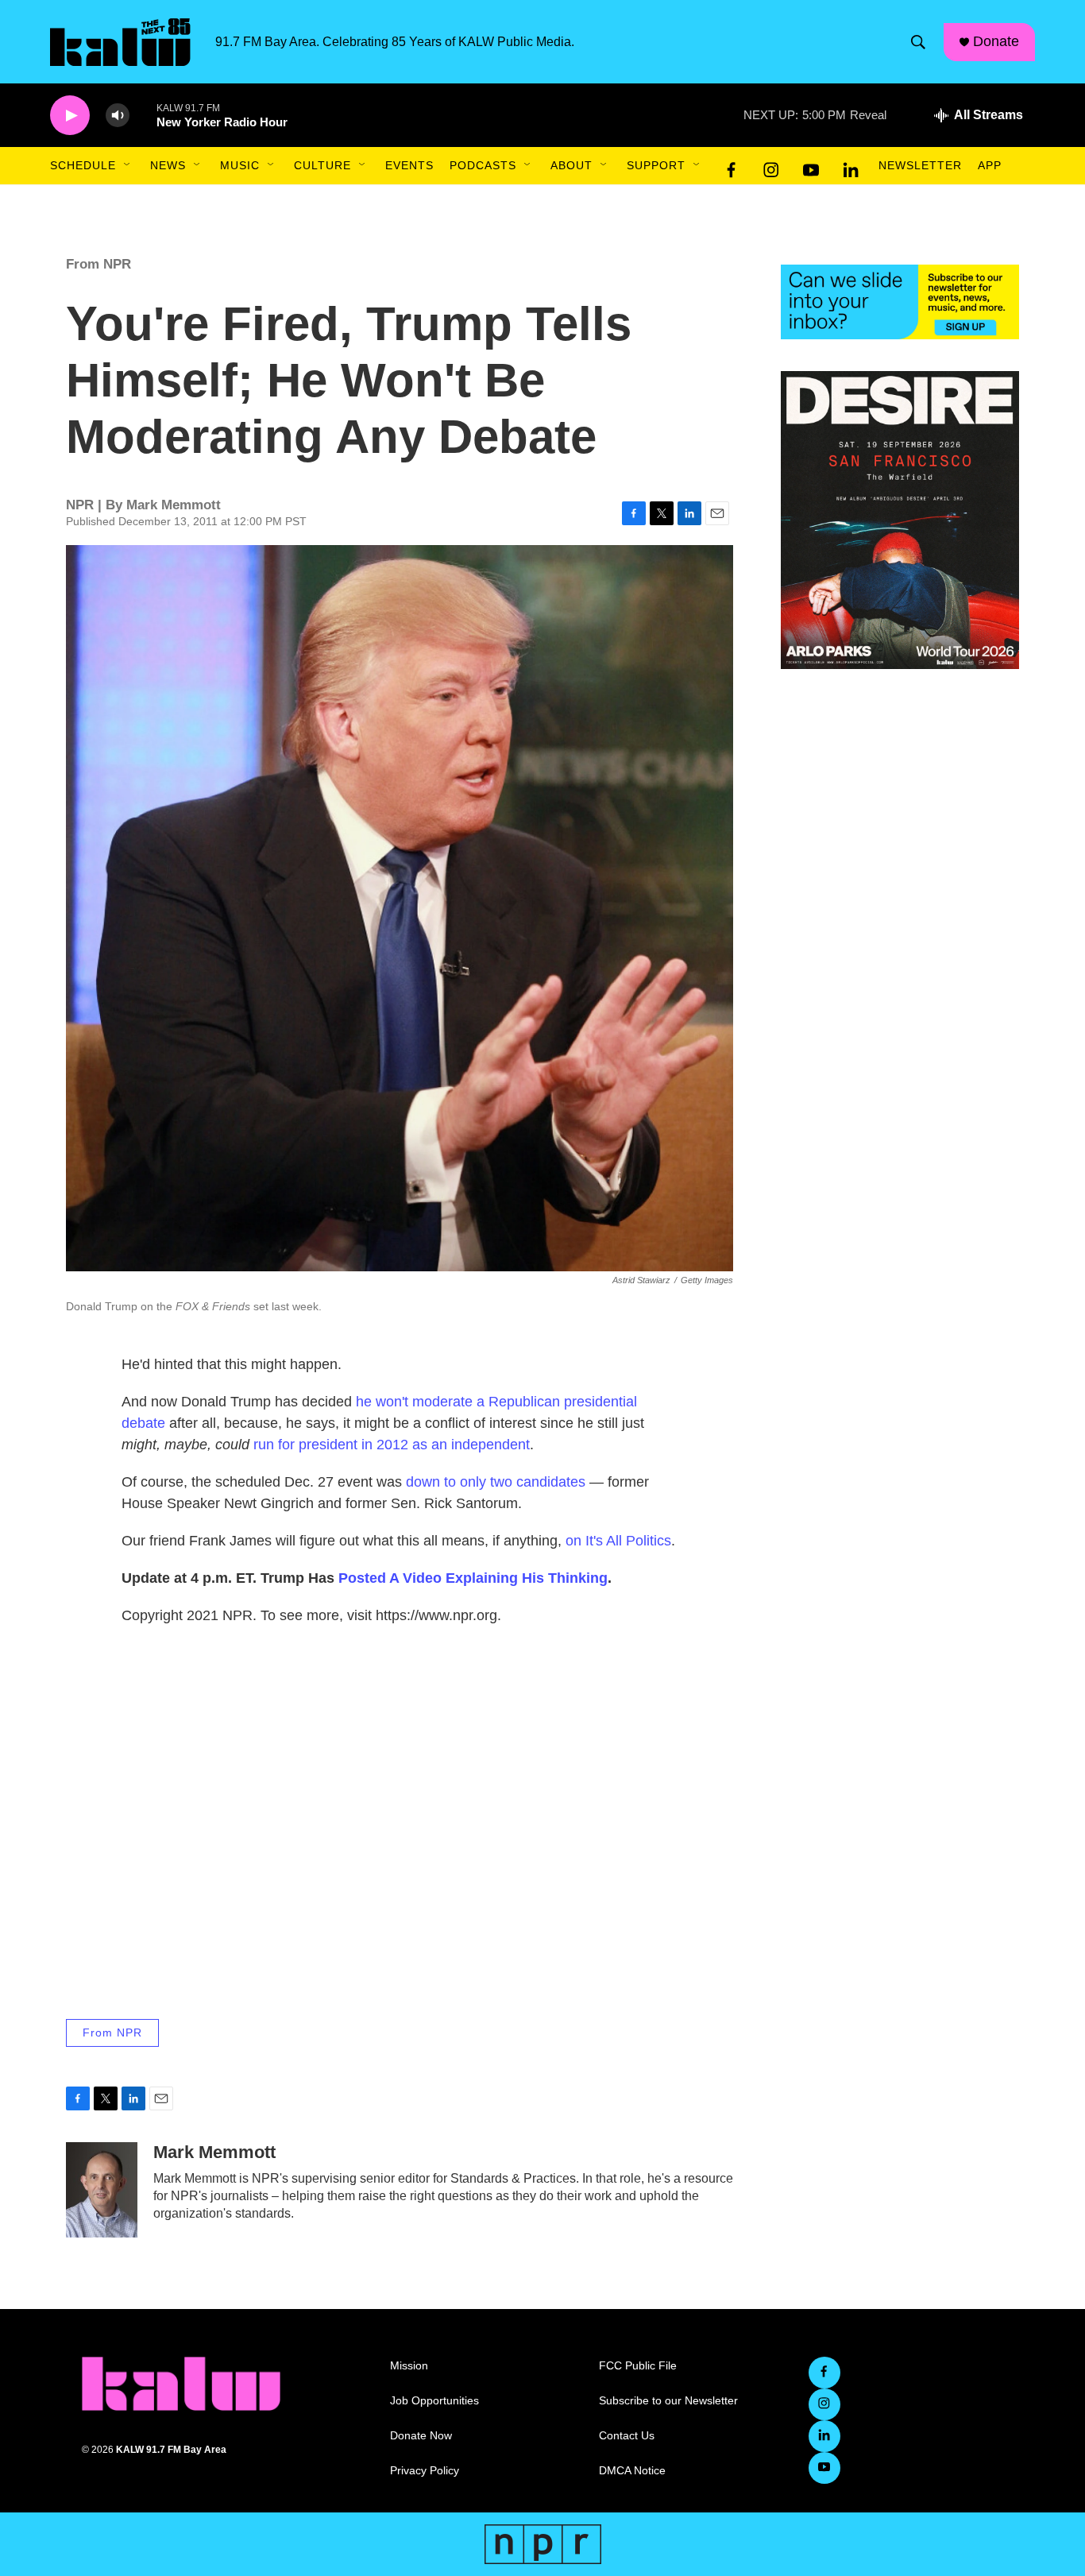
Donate (996, 41)
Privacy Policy (425, 2471)
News (168, 165)
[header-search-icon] (918, 42)
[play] (70, 116)
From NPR (98, 264)
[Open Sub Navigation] (128, 165)
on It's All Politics (618, 1541)
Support (656, 165)
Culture (322, 165)
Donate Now (421, 2436)
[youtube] (811, 166)
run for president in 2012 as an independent (392, 1445)
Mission (409, 2366)
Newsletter (920, 165)
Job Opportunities (434, 2401)
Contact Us (627, 2436)
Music (240, 165)
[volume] (118, 116)
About (571, 165)
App (990, 165)
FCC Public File (638, 2366)
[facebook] (732, 166)
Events (409, 165)
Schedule (83, 165)
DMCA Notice (632, 2471)
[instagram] (771, 166)
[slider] (143, 115)
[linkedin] (851, 166)
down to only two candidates (496, 1482)
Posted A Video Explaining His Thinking (473, 1578)
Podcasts (483, 165)
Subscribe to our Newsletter (668, 2401)
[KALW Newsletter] (900, 302)
